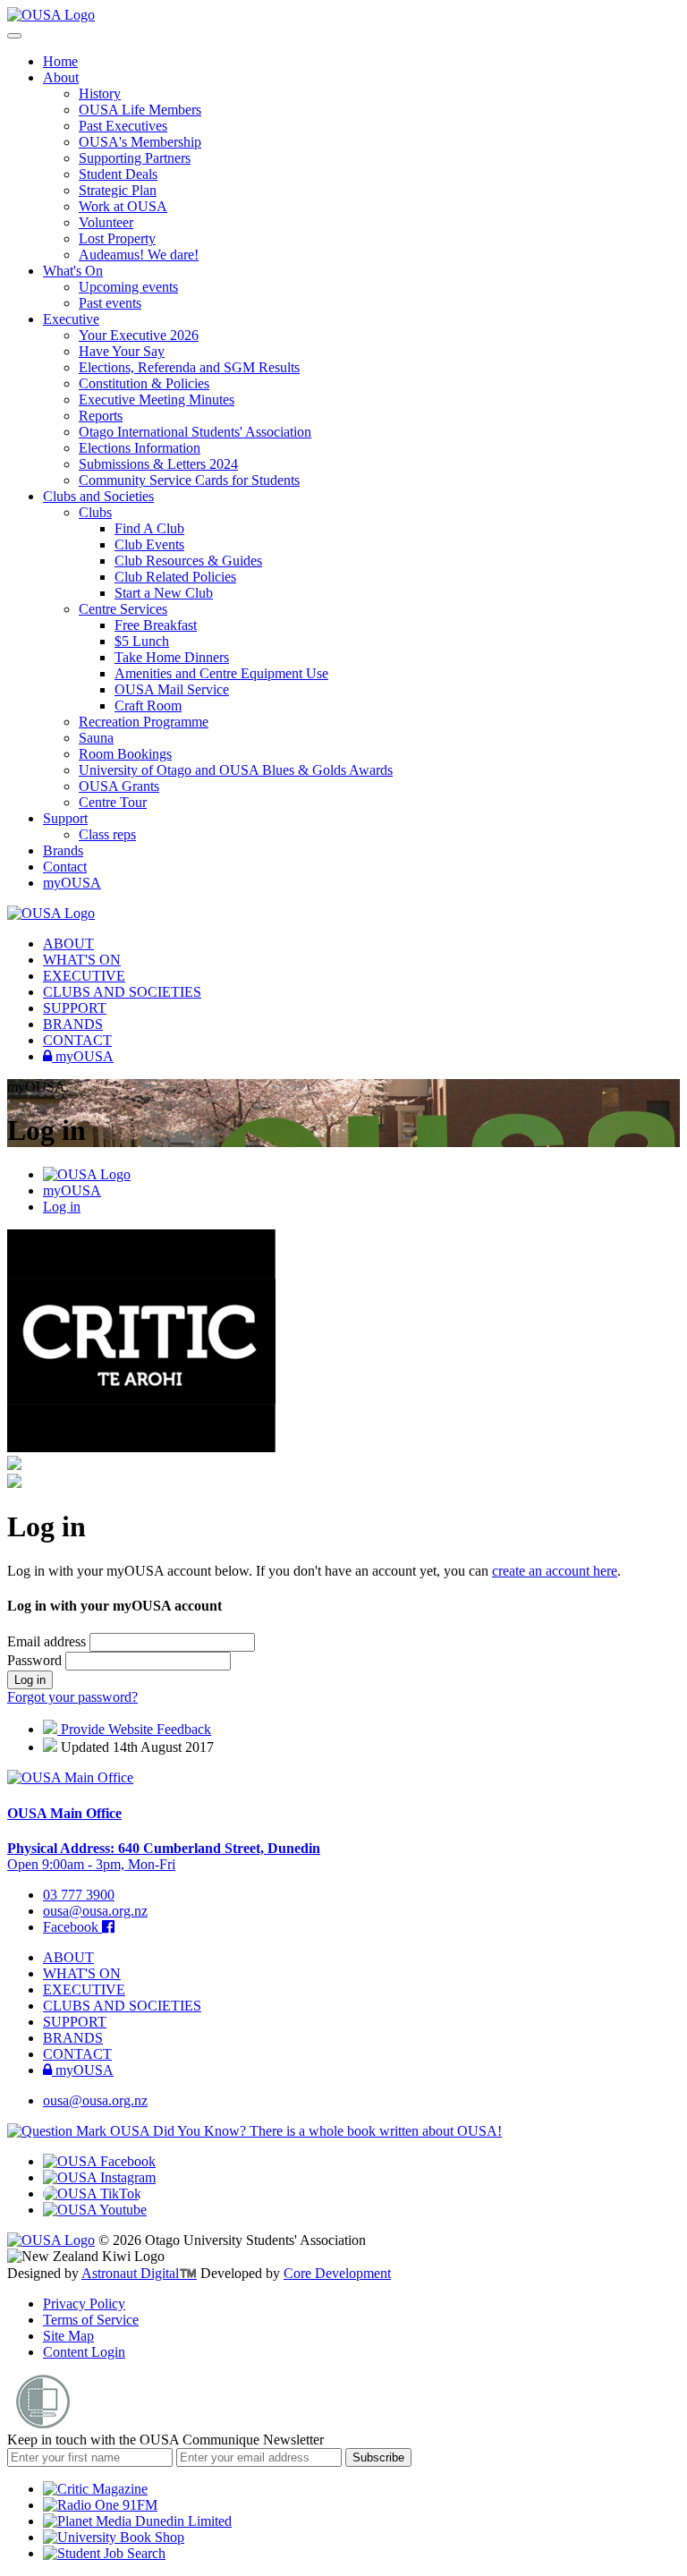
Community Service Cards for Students (189, 480)
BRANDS (73, 1024)
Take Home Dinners (172, 657)
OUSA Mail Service (172, 689)
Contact (65, 867)
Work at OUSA (123, 206)
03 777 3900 (79, 1895)
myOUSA (72, 883)
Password (36, 1660)
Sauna (96, 738)
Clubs (95, 512)
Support (65, 818)
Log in (62, 1207)
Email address (48, 1641)
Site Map (68, 2336)
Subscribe (378, 2457)
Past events (110, 303)
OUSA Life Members (140, 110)
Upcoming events (128, 287)
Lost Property (117, 238)
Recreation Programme (144, 722)
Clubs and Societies (98, 496)
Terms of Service (91, 2320)
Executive (71, 319)
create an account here (555, 1571)
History (100, 94)
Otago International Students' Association (195, 432)
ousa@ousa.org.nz (95, 1911)
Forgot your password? (72, 1697)
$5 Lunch (142, 641)
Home (60, 61)
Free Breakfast (156, 625)
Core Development (337, 2273)
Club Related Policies (175, 577)
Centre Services (123, 609)
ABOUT (68, 944)
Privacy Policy (84, 2304)
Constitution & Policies (144, 383)
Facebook (72, 1927)
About (61, 77)
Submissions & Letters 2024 (158, 464)
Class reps (107, 834)
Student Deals (118, 174)
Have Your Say (122, 351)
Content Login (84, 2352)
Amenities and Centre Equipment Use (221, 673)
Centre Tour (113, 802)
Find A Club (149, 528)
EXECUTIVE (84, 976)
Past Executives (123, 126)
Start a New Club (164, 593)
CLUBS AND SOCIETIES (122, 992)
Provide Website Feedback (134, 1729)
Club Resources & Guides (188, 561)
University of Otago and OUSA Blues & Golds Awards (236, 770)
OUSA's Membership (140, 142)
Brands (63, 850)
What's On (73, 271)
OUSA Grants (119, 786)
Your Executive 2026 (139, 335)
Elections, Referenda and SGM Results (189, 367)
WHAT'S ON (82, 960)
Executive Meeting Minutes (157, 400)
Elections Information (140, 448)
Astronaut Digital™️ (139, 2273)
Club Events (149, 544)
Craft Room (148, 706)
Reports (101, 416)
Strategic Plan (118, 190)
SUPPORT (75, 1008)
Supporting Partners (135, 158)
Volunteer (106, 222)
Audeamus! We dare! (139, 255)
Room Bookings (125, 754)
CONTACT (77, 1040)
